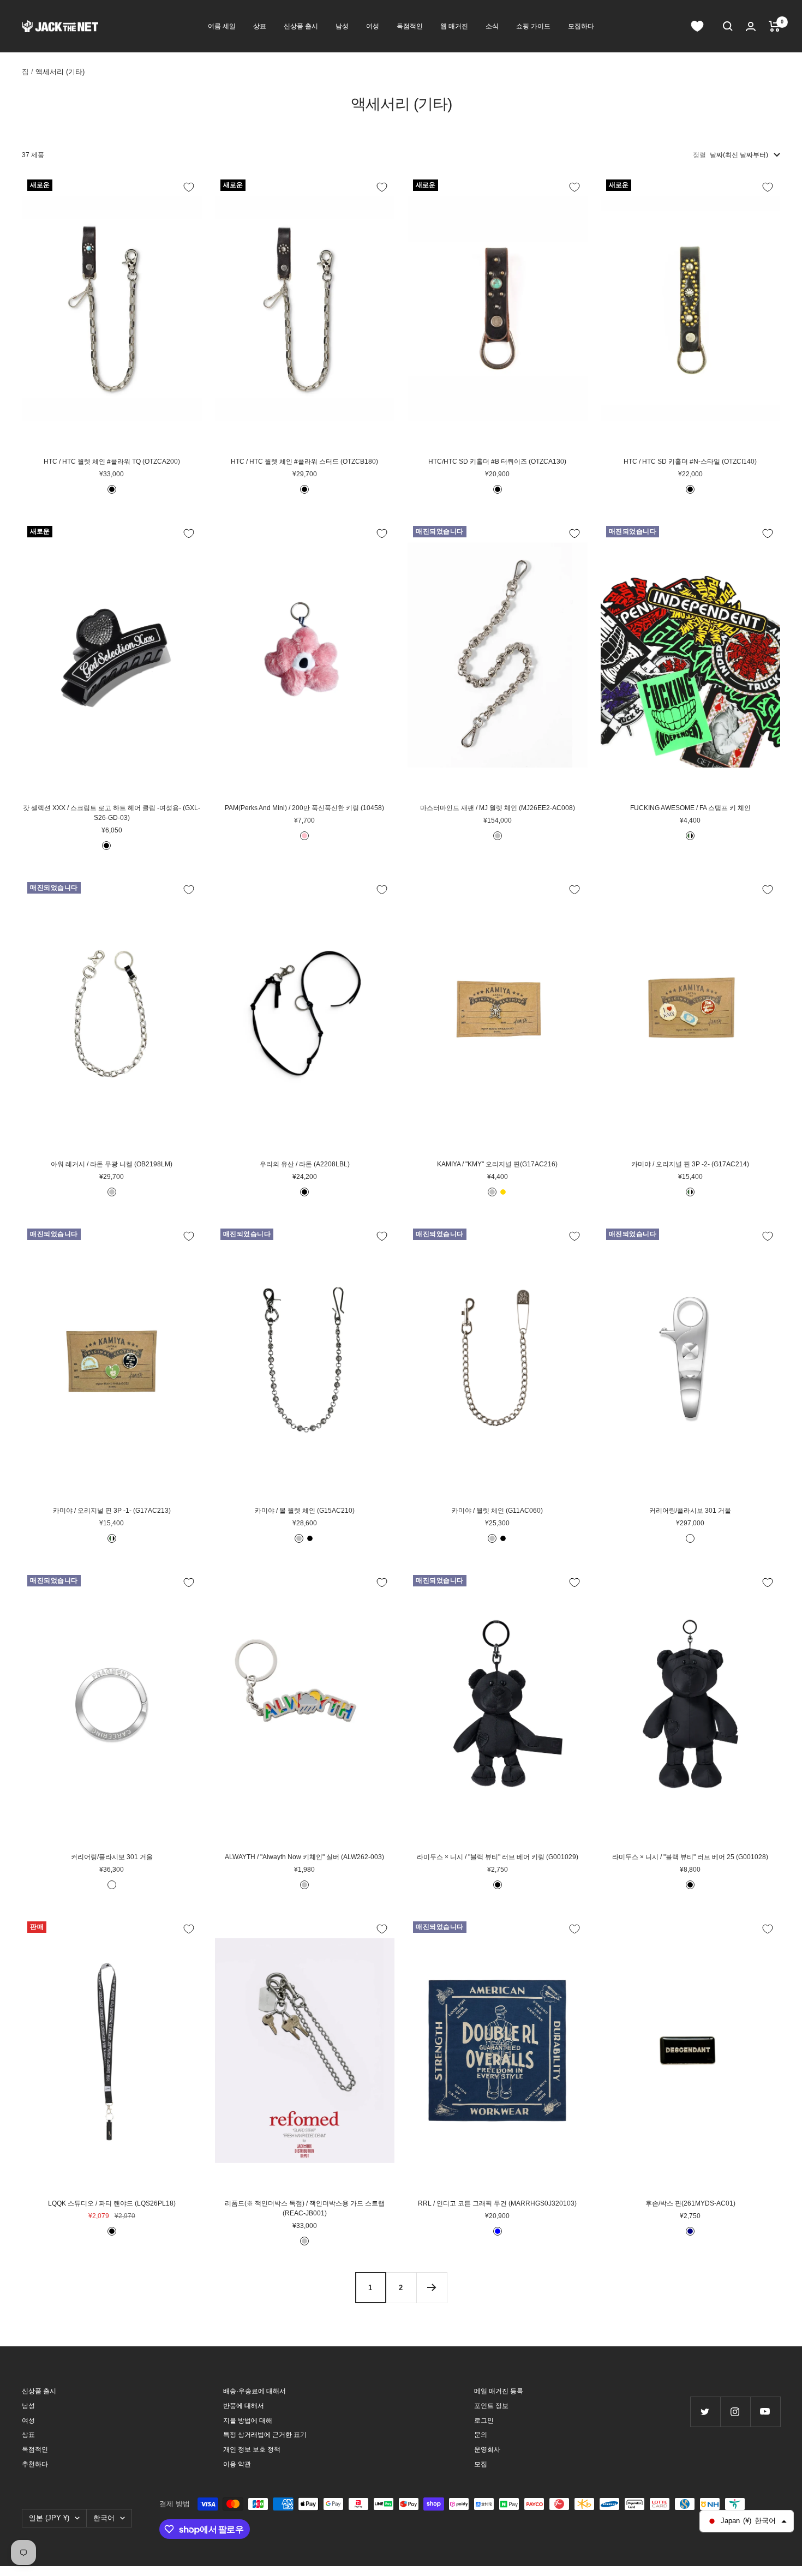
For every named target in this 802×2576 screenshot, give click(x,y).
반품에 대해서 (244, 2406)
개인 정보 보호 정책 (252, 2449)
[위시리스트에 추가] (189, 187)
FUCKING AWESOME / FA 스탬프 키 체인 (690, 808)
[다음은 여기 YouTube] (765, 2412)
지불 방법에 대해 (248, 2421)
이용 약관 (237, 2464)
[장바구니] (774, 26)
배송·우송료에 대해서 (255, 2391)
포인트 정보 (491, 2406)
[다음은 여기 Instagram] (735, 2412)
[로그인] (751, 26)
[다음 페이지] (432, 2287)
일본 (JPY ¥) (49, 2518)
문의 (481, 2435)
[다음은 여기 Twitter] (705, 2412)
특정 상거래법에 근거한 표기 (265, 2435)
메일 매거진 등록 (499, 2391)
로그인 (484, 2421)
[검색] (728, 26)
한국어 (104, 2518)
